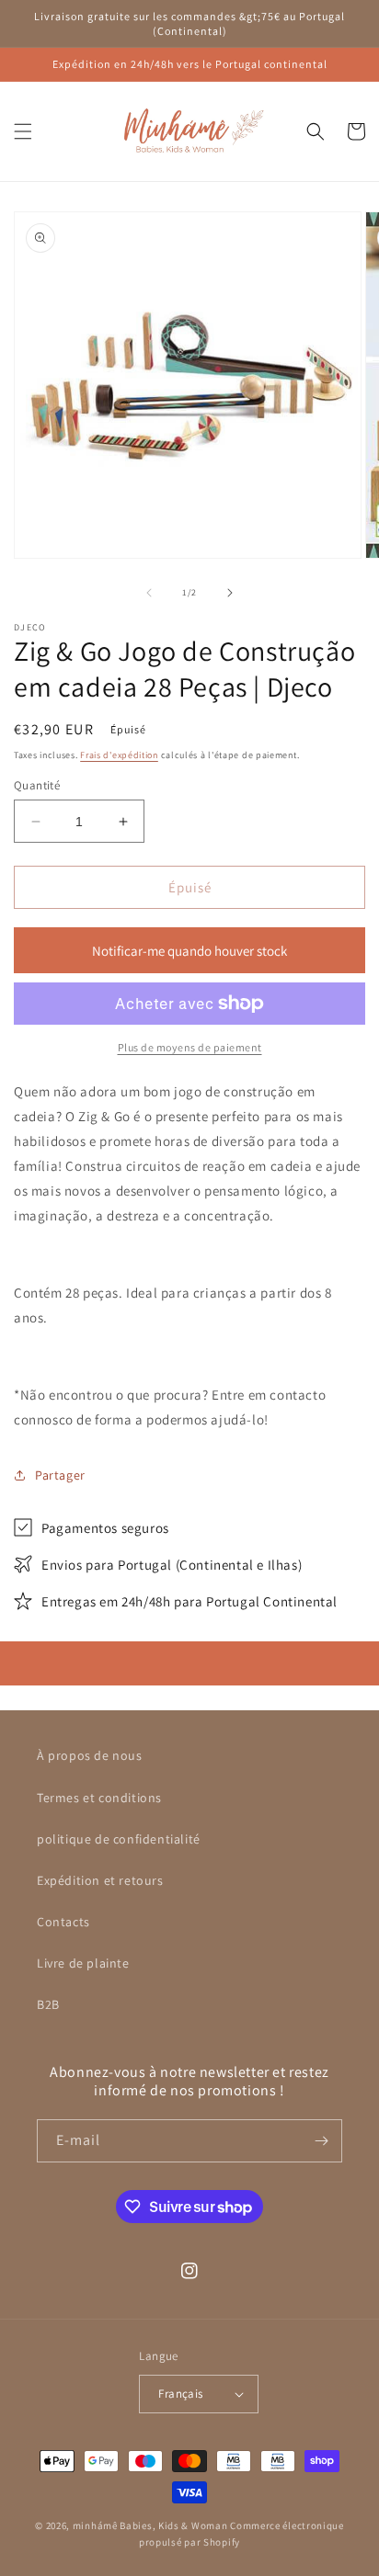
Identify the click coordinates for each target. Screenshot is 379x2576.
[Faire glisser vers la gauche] (149, 593)
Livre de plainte (83, 1963)
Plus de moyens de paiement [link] (190, 1047)
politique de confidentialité (119, 1839)
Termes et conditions (99, 1798)
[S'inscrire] (321, 2141)
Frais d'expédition (119, 755)
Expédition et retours (100, 1880)
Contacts (63, 1922)
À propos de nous (90, 1755)
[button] (23, 131)
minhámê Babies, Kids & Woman (150, 2525)
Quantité (37, 785)
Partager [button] (60, 1475)
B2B (48, 2004)
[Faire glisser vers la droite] (230, 593)
